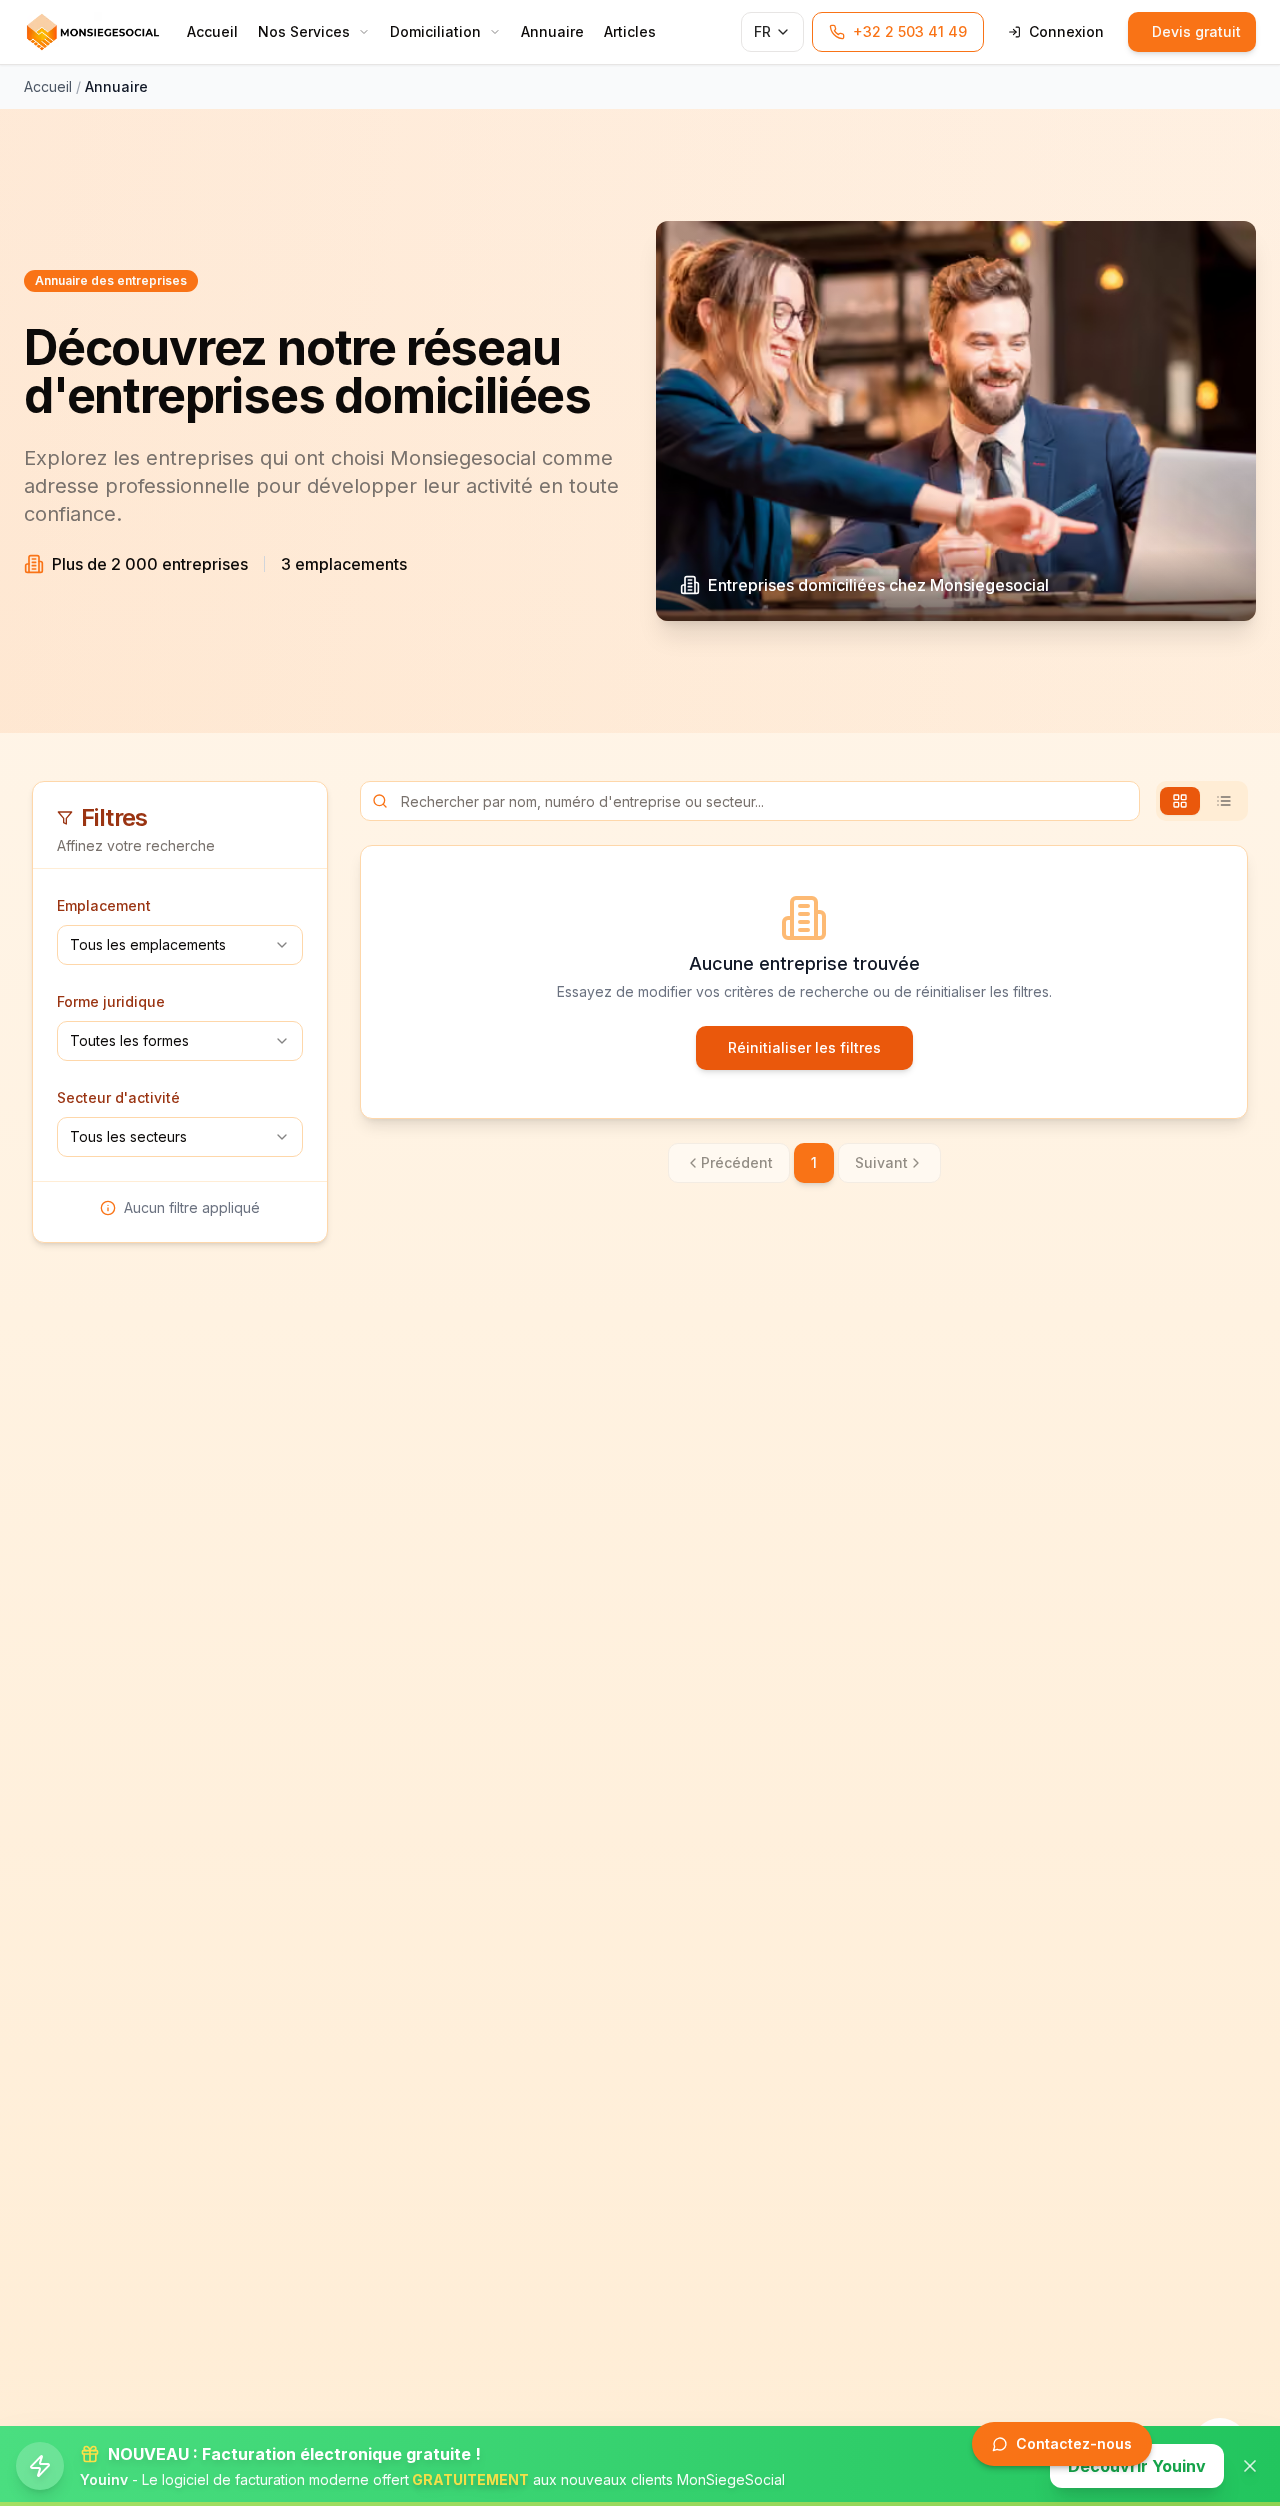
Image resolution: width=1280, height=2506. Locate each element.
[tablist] (1202, 801)
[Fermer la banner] (1250, 2466)
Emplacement (104, 905)
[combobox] (180, 945)
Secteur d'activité (118, 1097)
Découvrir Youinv (1137, 2466)
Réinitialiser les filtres (804, 1047)
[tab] (1180, 801)
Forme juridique (111, 1001)
